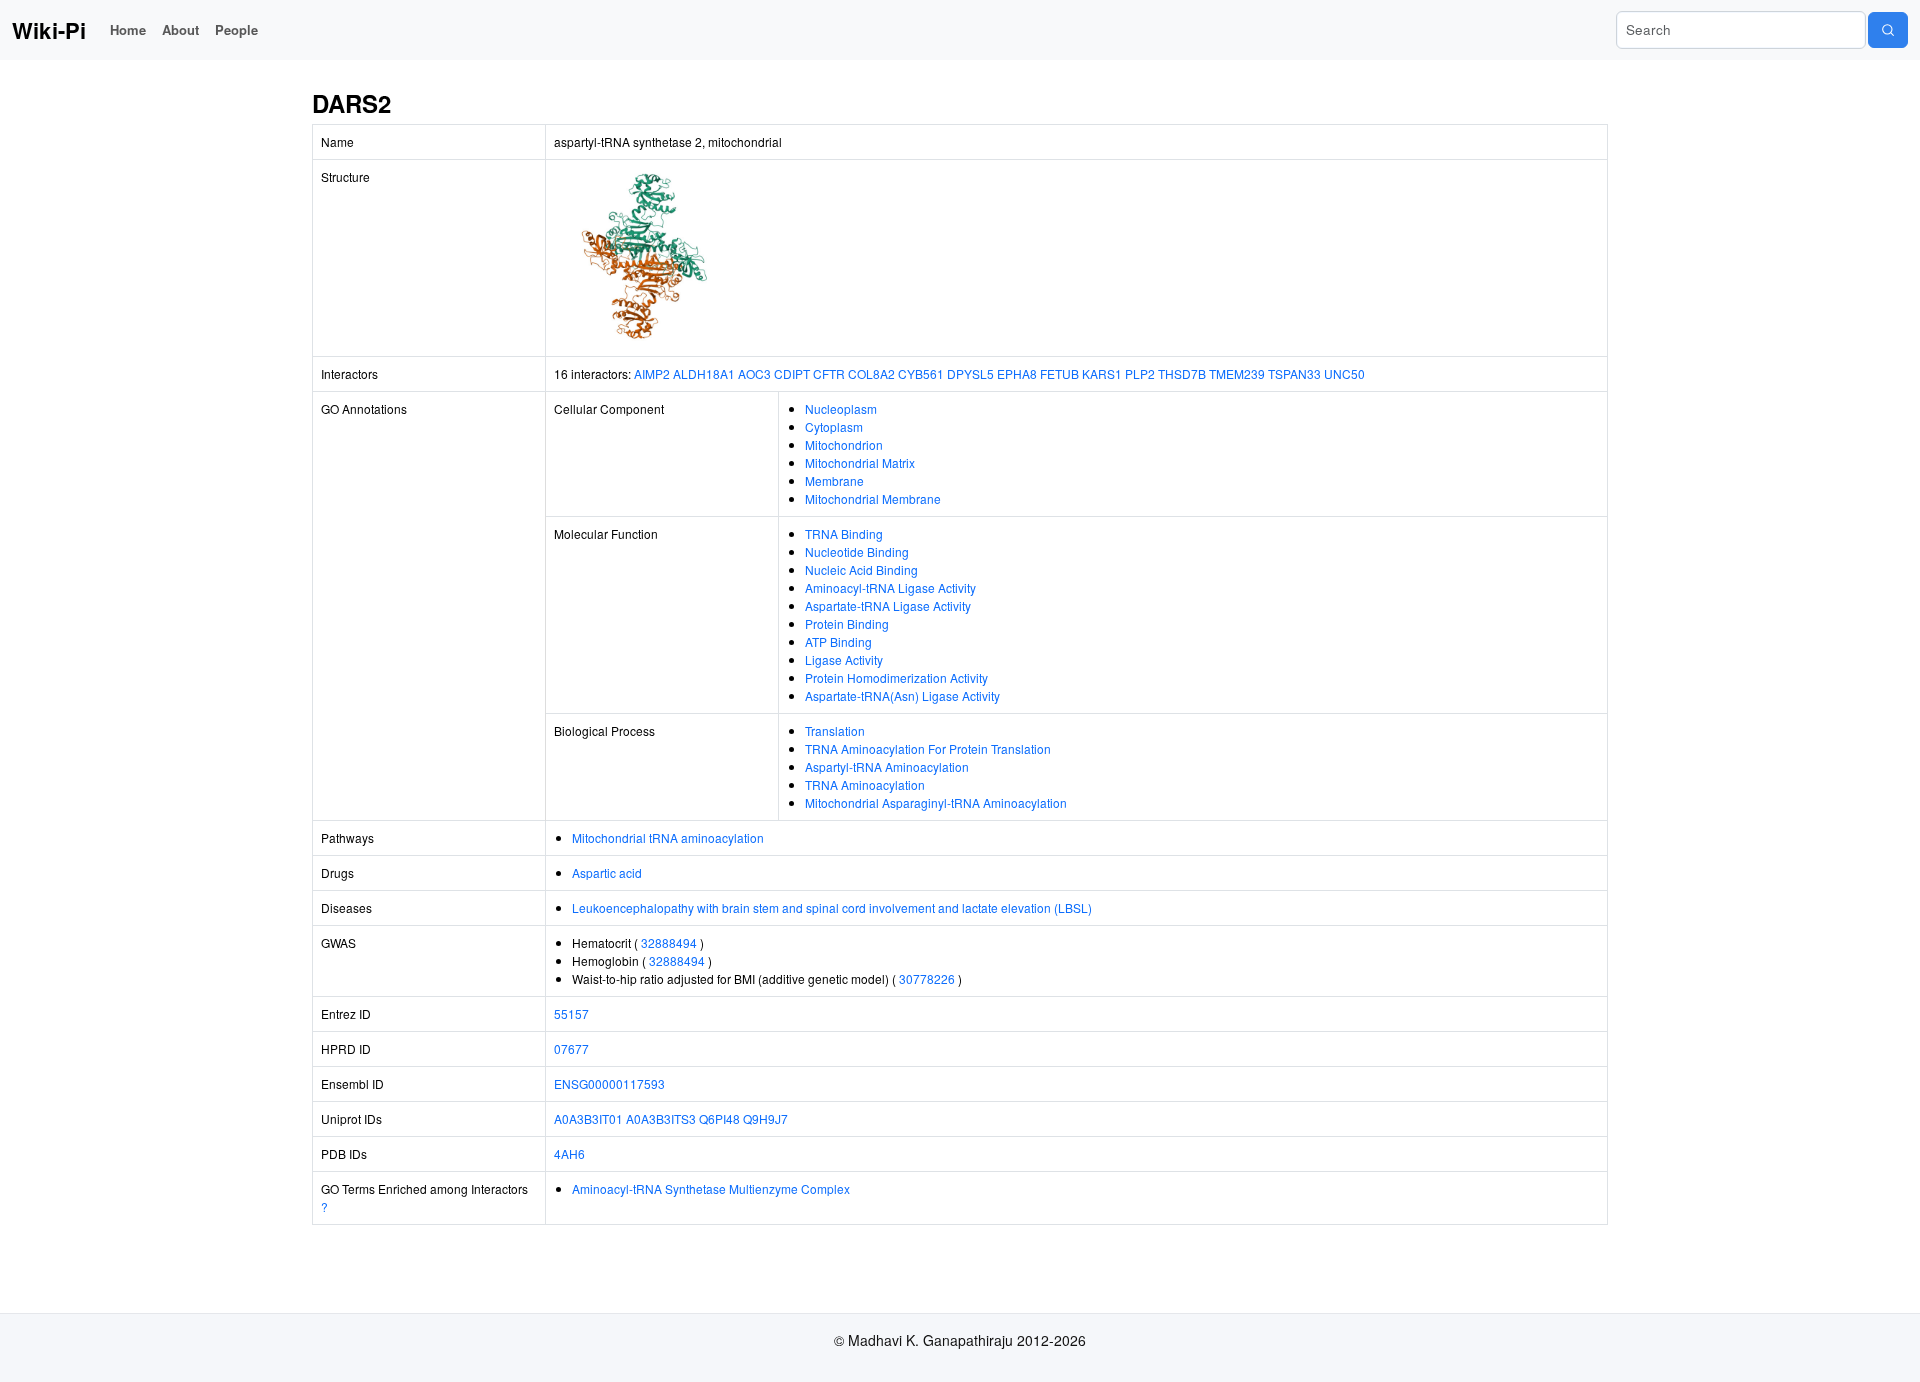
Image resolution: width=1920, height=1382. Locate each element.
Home (128, 29)
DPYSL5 (970, 373)
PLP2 (1140, 373)
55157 (571, 1013)
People (236, 29)
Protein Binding (847, 623)
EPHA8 (1017, 373)
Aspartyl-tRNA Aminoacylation (887, 766)
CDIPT (792, 373)
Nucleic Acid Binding (861, 569)
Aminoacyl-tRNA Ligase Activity (890, 587)
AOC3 (754, 373)
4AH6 (569, 1153)
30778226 (927, 978)
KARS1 (1102, 373)
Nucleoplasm (841, 408)
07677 (571, 1048)
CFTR (829, 373)
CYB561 (921, 373)
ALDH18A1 (704, 373)
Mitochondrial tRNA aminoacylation (668, 837)
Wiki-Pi (49, 30)
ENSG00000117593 (609, 1083)
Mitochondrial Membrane (873, 498)
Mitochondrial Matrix (860, 462)
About (180, 29)
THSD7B (1182, 373)
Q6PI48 (719, 1118)
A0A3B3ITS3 (661, 1118)
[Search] (1888, 30)
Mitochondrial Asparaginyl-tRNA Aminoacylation (936, 802)
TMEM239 (1237, 373)
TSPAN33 (1294, 373)
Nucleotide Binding (857, 551)
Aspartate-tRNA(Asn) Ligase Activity (902, 695)
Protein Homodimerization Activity (896, 677)
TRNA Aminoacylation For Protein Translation (928, 748)
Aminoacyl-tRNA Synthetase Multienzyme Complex (711, 1188)
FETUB (1059, 373)
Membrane (834, 480)
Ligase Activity (844, 659)
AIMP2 (652, 373)
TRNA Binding (844, 533)
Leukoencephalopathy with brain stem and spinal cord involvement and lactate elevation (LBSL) (832, 907)
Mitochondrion (844, 444)
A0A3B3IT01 (588, 1118)
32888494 (669, 942)
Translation (835, 730)
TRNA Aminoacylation (865, 784)
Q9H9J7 (765, 1118)
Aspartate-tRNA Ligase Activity (888, 605)
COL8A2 (871, 373)
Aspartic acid (607, 872)
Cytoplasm (834, 426)
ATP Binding (838, 641)
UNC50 (1344, 373)
